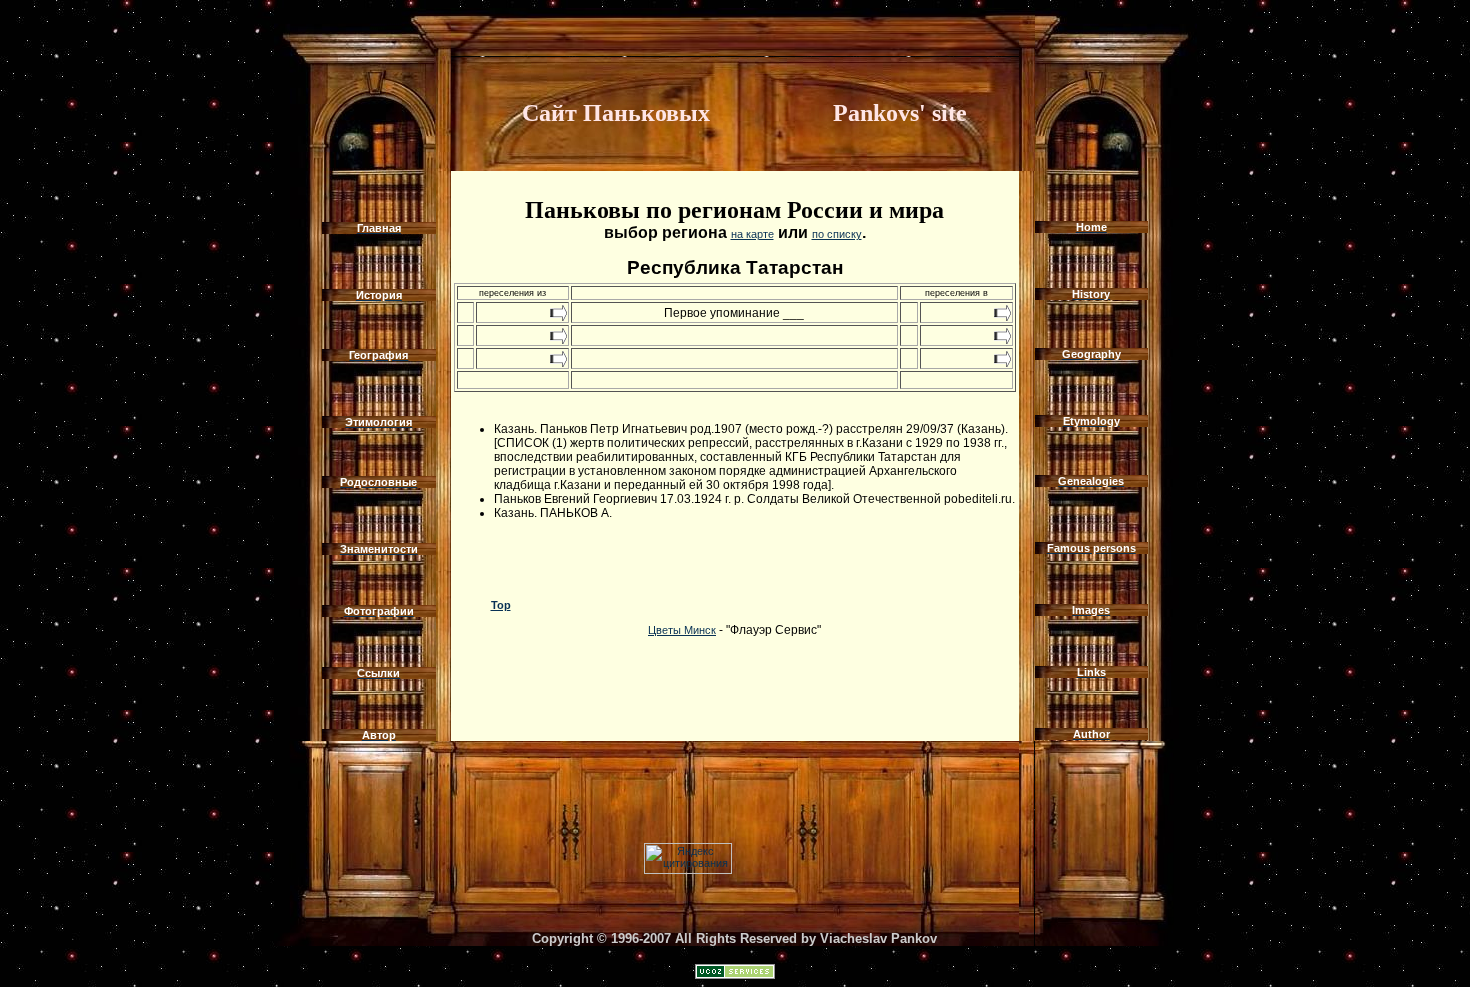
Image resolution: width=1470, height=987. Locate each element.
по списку (837, 234)
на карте (752, 234)
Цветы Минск (682, 630)
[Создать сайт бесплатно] (735, 975)
